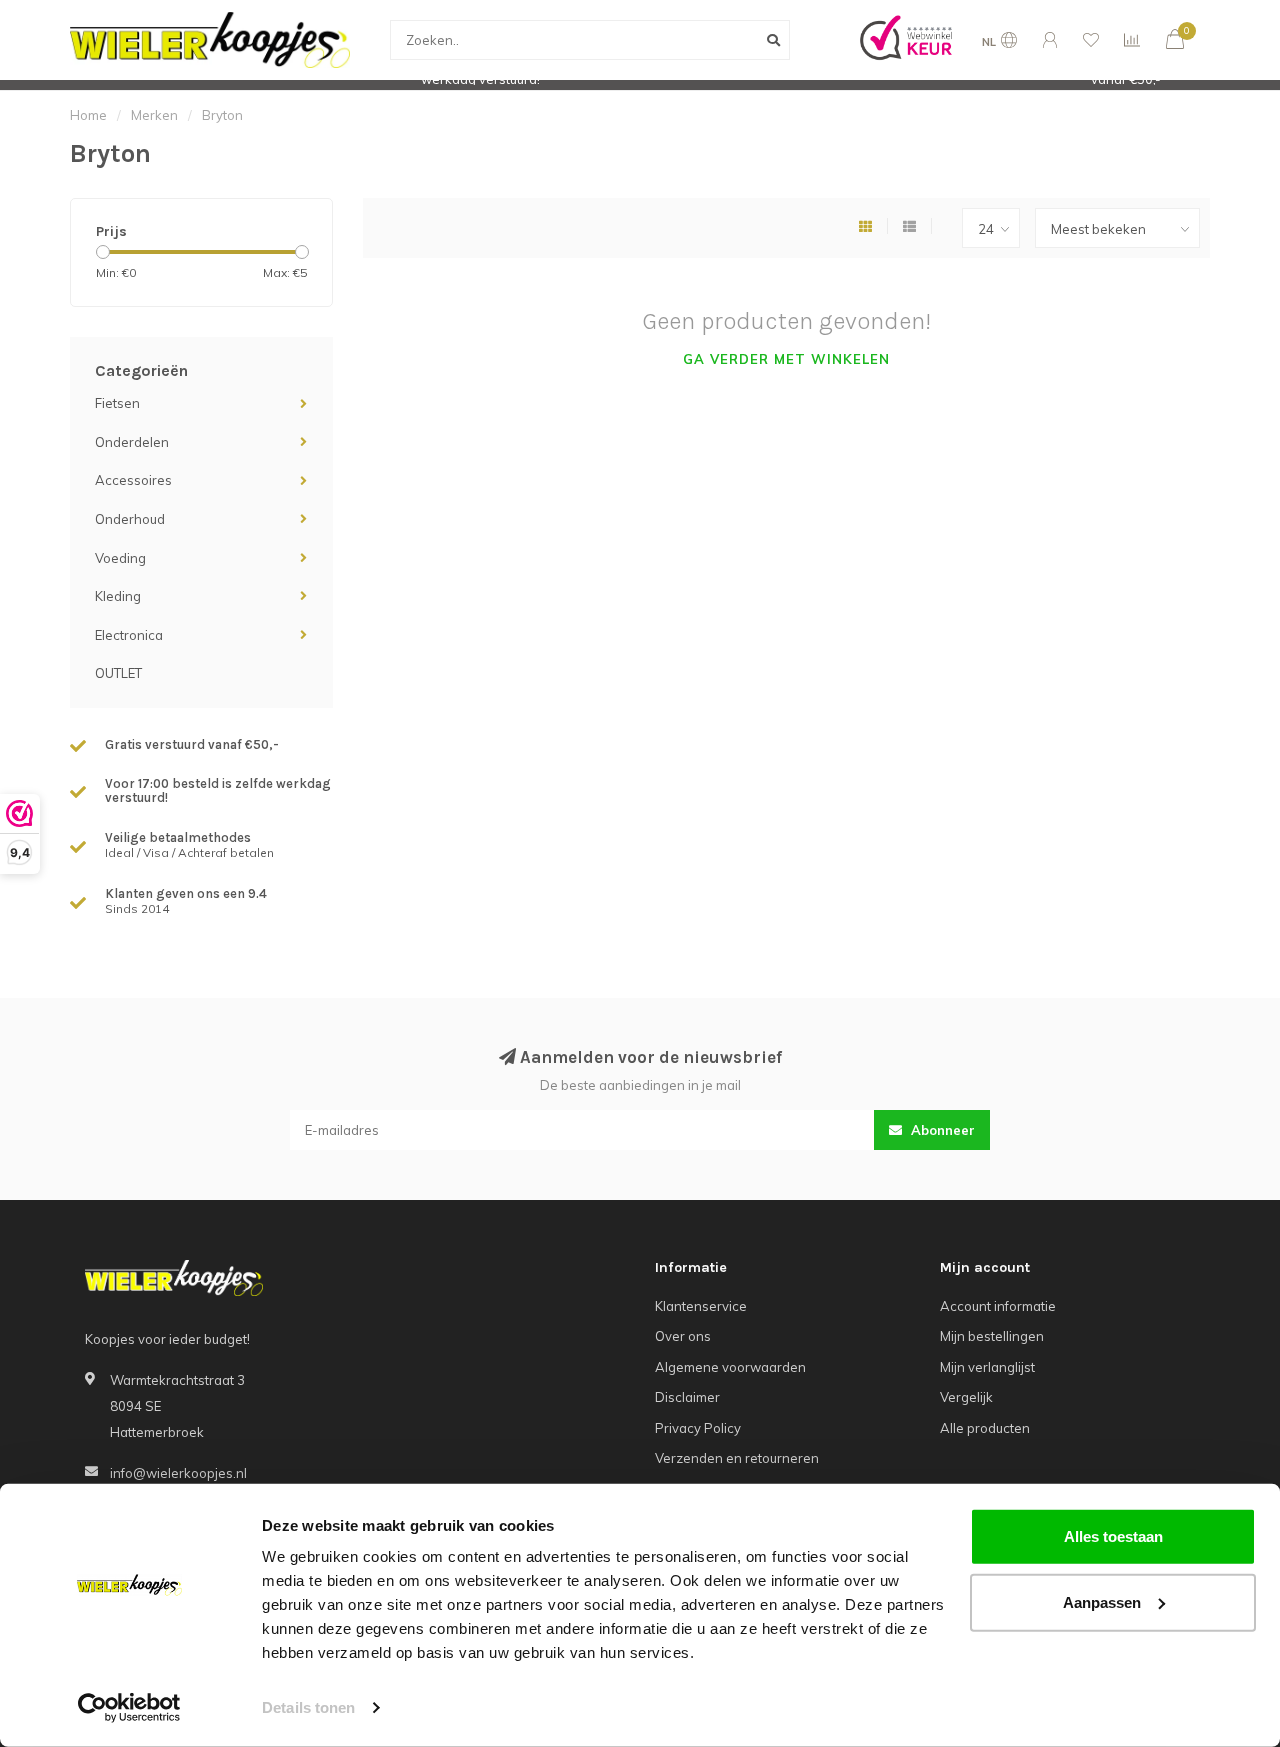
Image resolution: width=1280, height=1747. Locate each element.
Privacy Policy (698, 1428)
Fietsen (117, 403)
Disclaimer (687, 1397)
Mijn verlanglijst (987, 1367)
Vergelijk (966, 1397)
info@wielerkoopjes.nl (178, 1473)
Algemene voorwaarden (730, 1367)
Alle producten (985, 1428)
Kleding (118, 596)
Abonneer (941, 1130)
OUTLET (118, 673)
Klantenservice (701, 1306)
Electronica (129, 635)
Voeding (120, 558)
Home (88, 115)
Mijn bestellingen (992, 1336)
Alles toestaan (1113, 1536)
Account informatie (998, 1306)
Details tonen (308, 1707)
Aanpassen (1102, 1601)
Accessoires (133, 480)
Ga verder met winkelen (786, 359)
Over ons (683, 1336)
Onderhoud (130, 519)
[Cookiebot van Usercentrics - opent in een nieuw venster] (129, 1708)
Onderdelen (132, 442)
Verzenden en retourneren (737, 1458)
